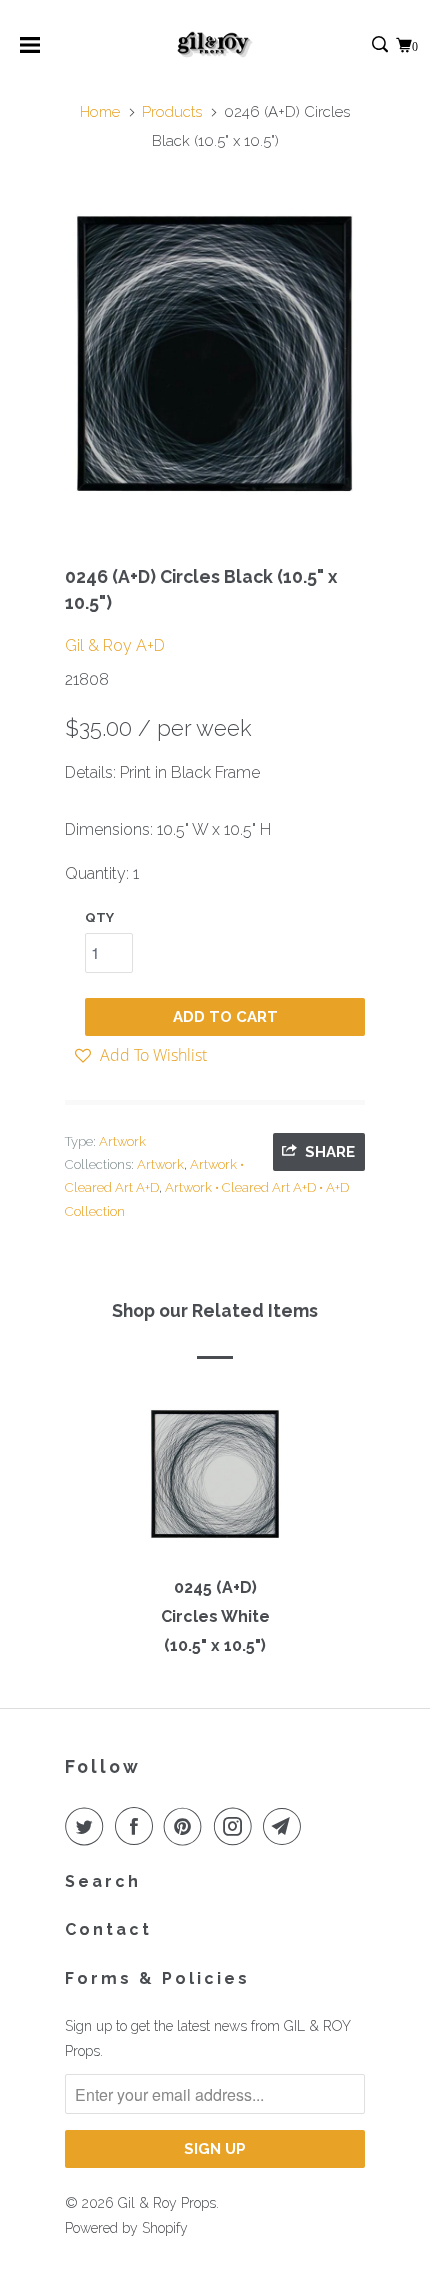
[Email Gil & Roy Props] (286, 1826)
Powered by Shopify (126, 2228)
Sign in (358, 45)
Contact (108, 1929)
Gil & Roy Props (167, 2203)
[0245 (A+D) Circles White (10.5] (215, 1483)
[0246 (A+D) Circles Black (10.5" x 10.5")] (215, 353)
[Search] (381, 45)
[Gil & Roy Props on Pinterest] (187, 1826)
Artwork (122, 1141)
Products (172, 112)
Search (103, 1881)
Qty (99, 917)
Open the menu (30, 51)
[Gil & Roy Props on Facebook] (138, 1826)
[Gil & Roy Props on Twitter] (88, 1826)
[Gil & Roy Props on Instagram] (237, 1826)
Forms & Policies (157, 1978)
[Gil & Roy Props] (215, 45)
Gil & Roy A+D (115, 645)
